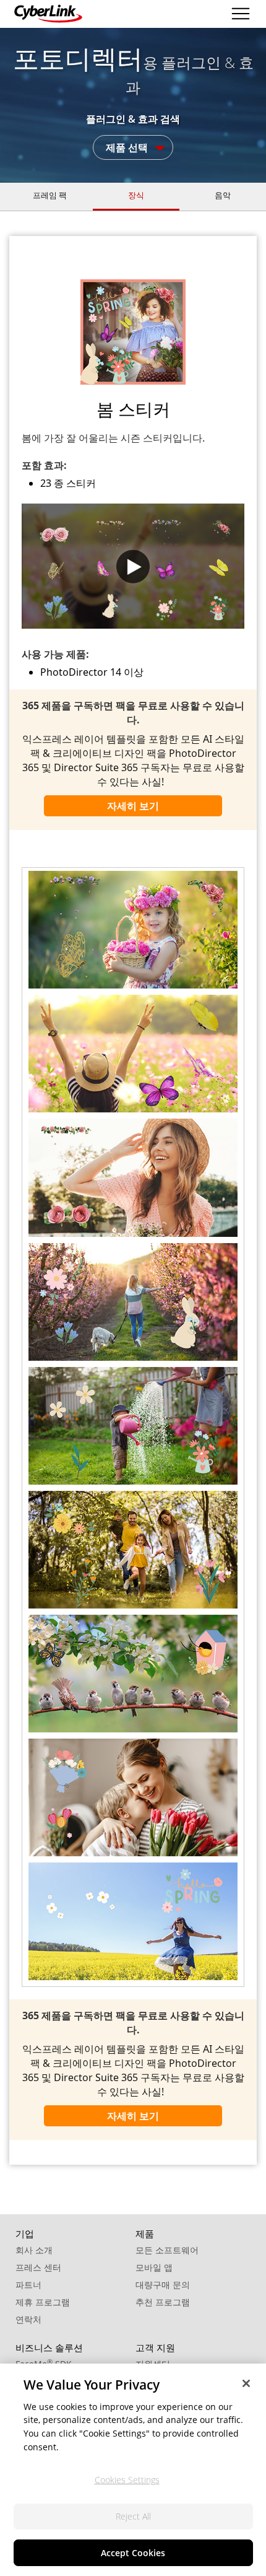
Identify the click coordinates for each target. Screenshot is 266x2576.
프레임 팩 (50, 195)
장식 (136, 195)
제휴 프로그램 (43, 2302)
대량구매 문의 (163, 2285)
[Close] (246, 2383)
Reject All (133, 2516)
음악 (223, 195)
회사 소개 (34, 2250)
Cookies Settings (127, 2480)
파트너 (28, 2285)
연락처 (28, 2319)
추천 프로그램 (163, 2302)
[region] (133, 2470)
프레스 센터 (38, 2267)
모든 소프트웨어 (167, 2250)
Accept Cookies (133, 2553)
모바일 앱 (154, 2267)
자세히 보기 (133, 806)
